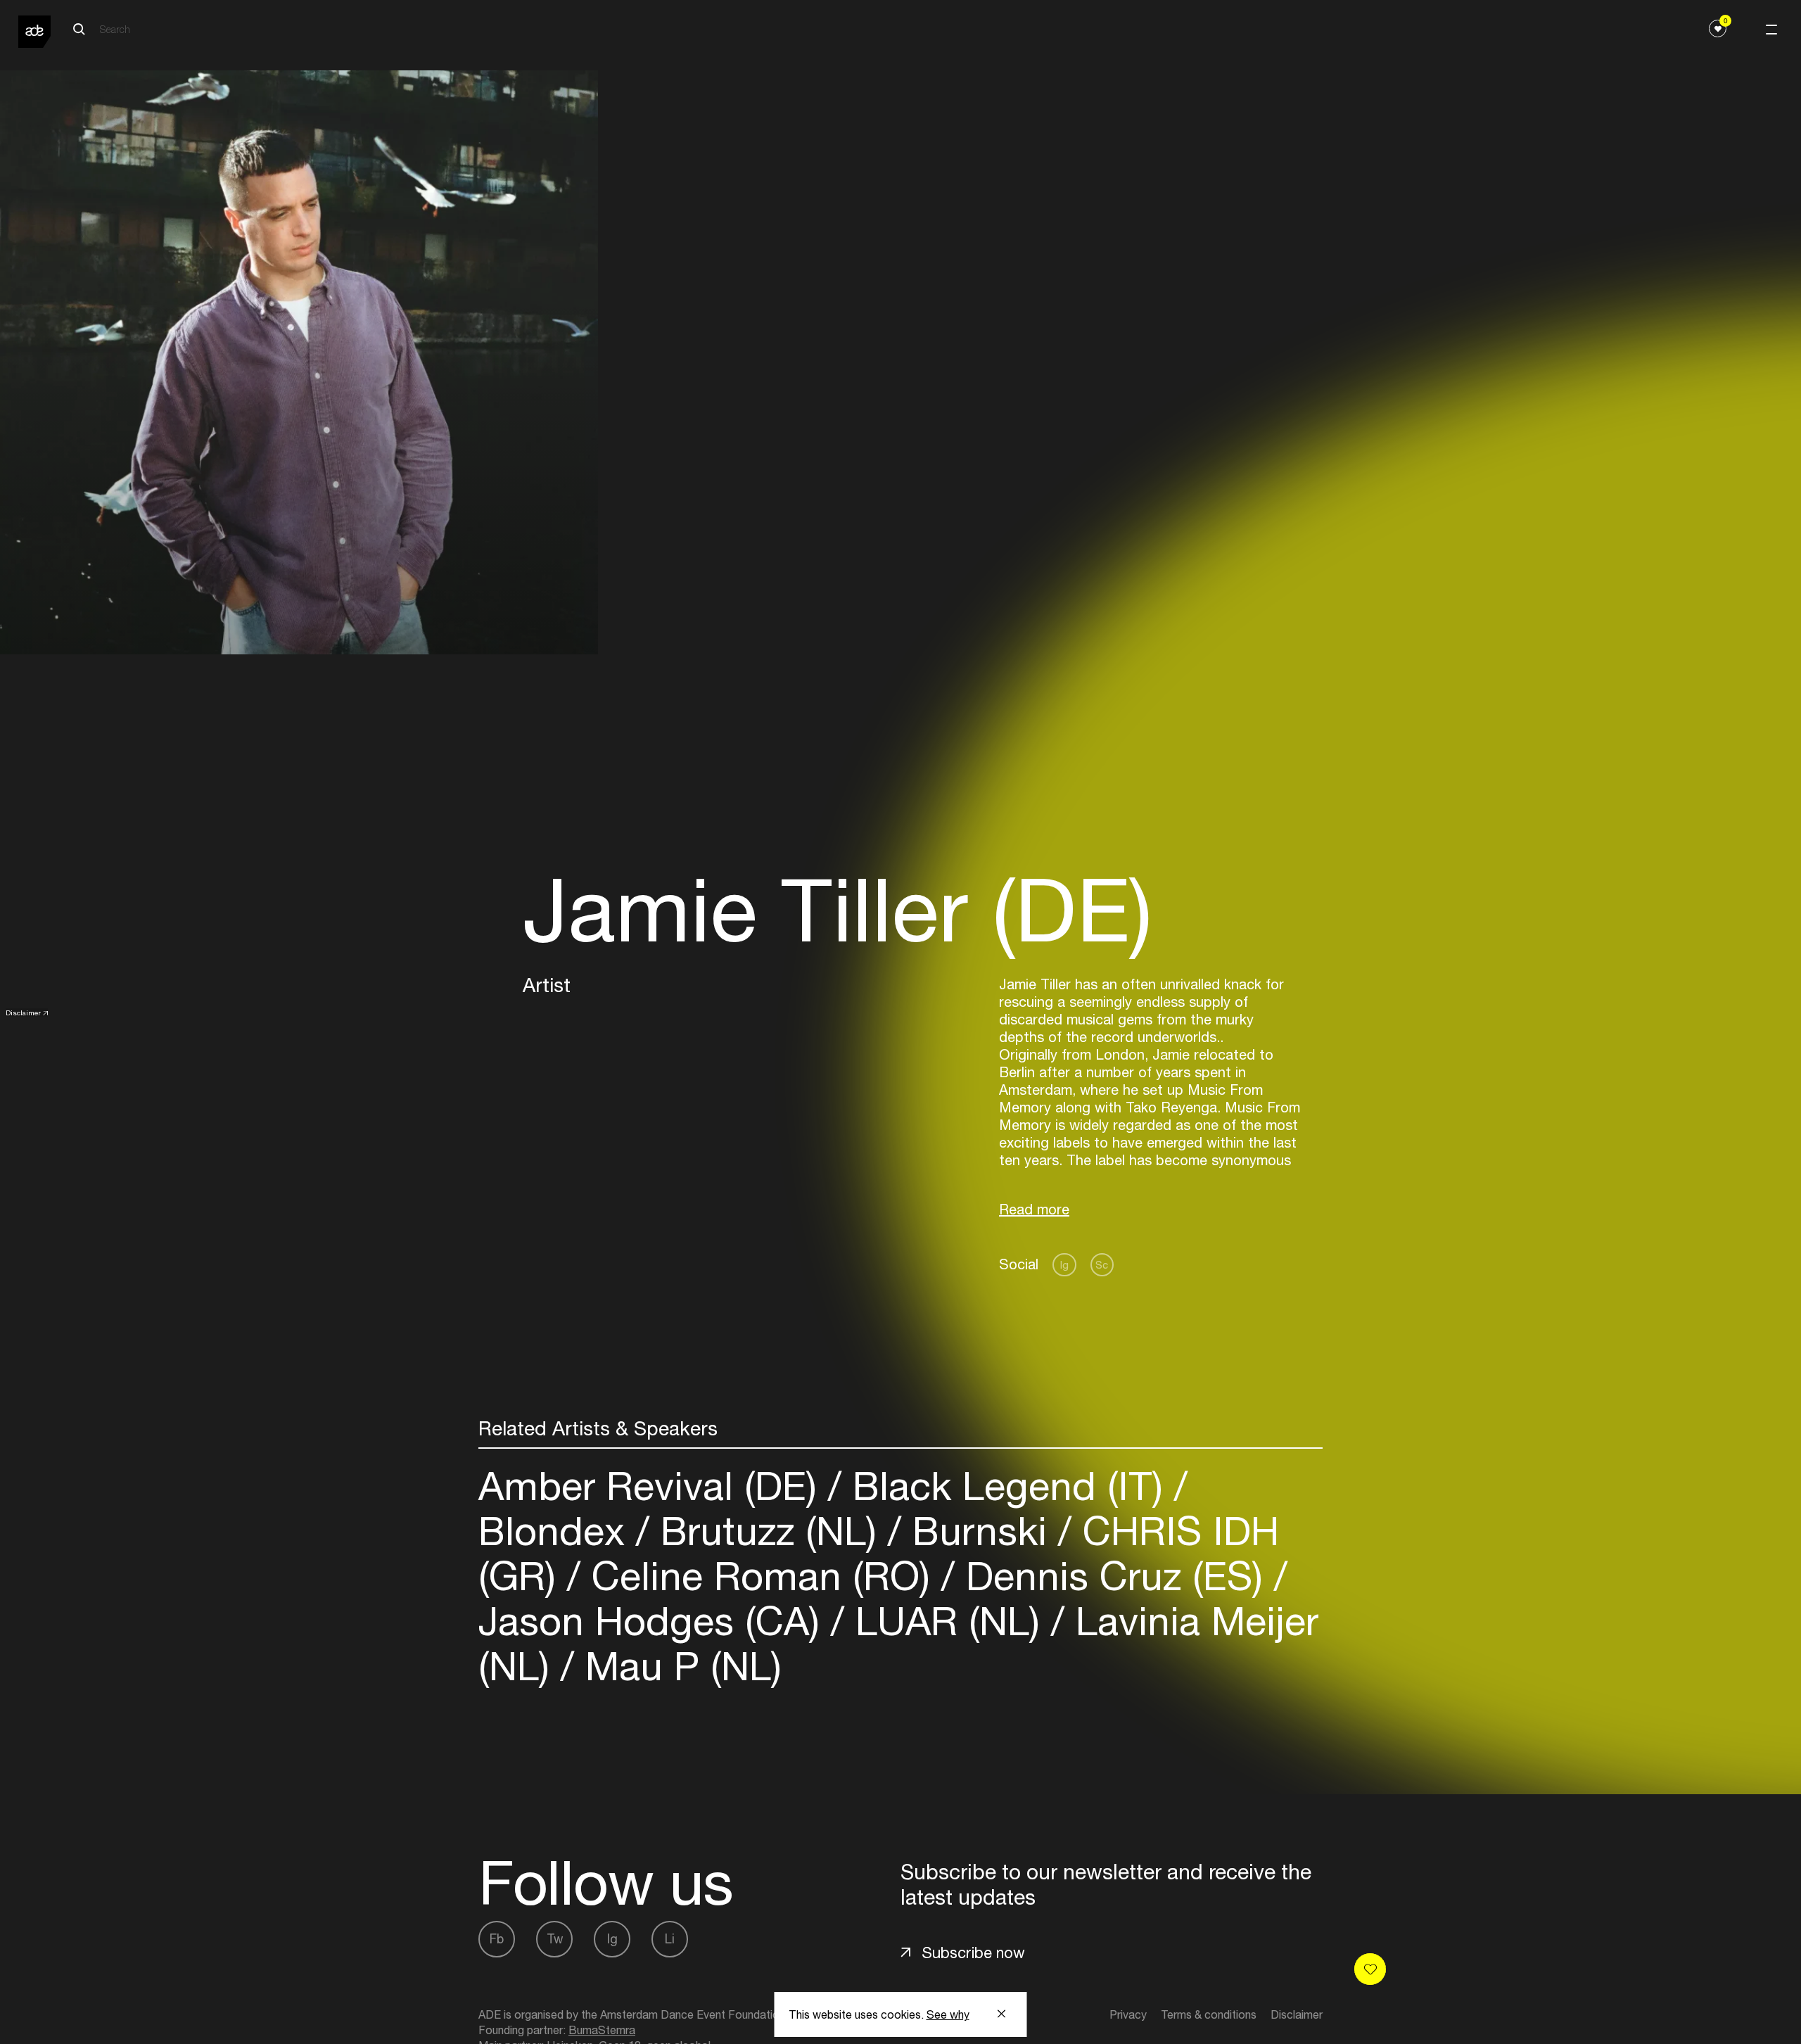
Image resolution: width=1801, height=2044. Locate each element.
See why (948, 2014)
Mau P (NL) (678, 1666)
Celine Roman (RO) (761, 1576)
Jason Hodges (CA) (655, 1621)
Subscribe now (973, 1953)
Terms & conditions (1209, 2014)
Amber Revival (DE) (653, 1486)
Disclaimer (23, 1013)
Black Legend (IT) (1008, 1486)
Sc (1102, 1265)
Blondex (557, 1531)
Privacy (1128, 2014)
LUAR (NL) (948, 1621)
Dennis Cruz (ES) (1114, 1576)
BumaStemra (602, 2030)
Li (670, 1939)
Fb (497, 1939)
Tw (555, 1939)
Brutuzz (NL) (769, 1531)
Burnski (980, 1531)
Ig (1064, 1265)
